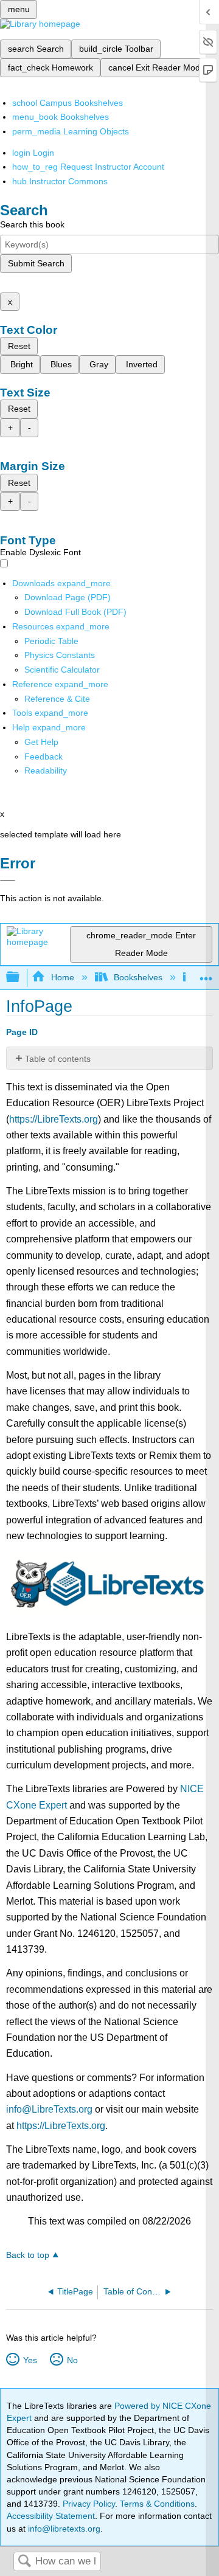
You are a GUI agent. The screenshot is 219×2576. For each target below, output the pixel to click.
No (72, 2360)
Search (24, 2562)
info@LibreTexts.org (49, 2109)
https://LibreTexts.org (54, 1119)
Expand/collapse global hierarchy (21, 978)
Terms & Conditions (157, 2504)
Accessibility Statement (51, 2516)
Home (62, 977)
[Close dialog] (8, 881)
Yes (30, 2360)
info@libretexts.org (63, 2529)
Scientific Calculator (62, 670)
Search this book (32, 224)
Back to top (28, 2255)
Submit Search (36, 263)
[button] (43, 757)
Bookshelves (138, 977)
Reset (19, 346)
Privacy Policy (89, 2504)
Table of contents (58, 1059)
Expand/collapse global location (206, 974)
